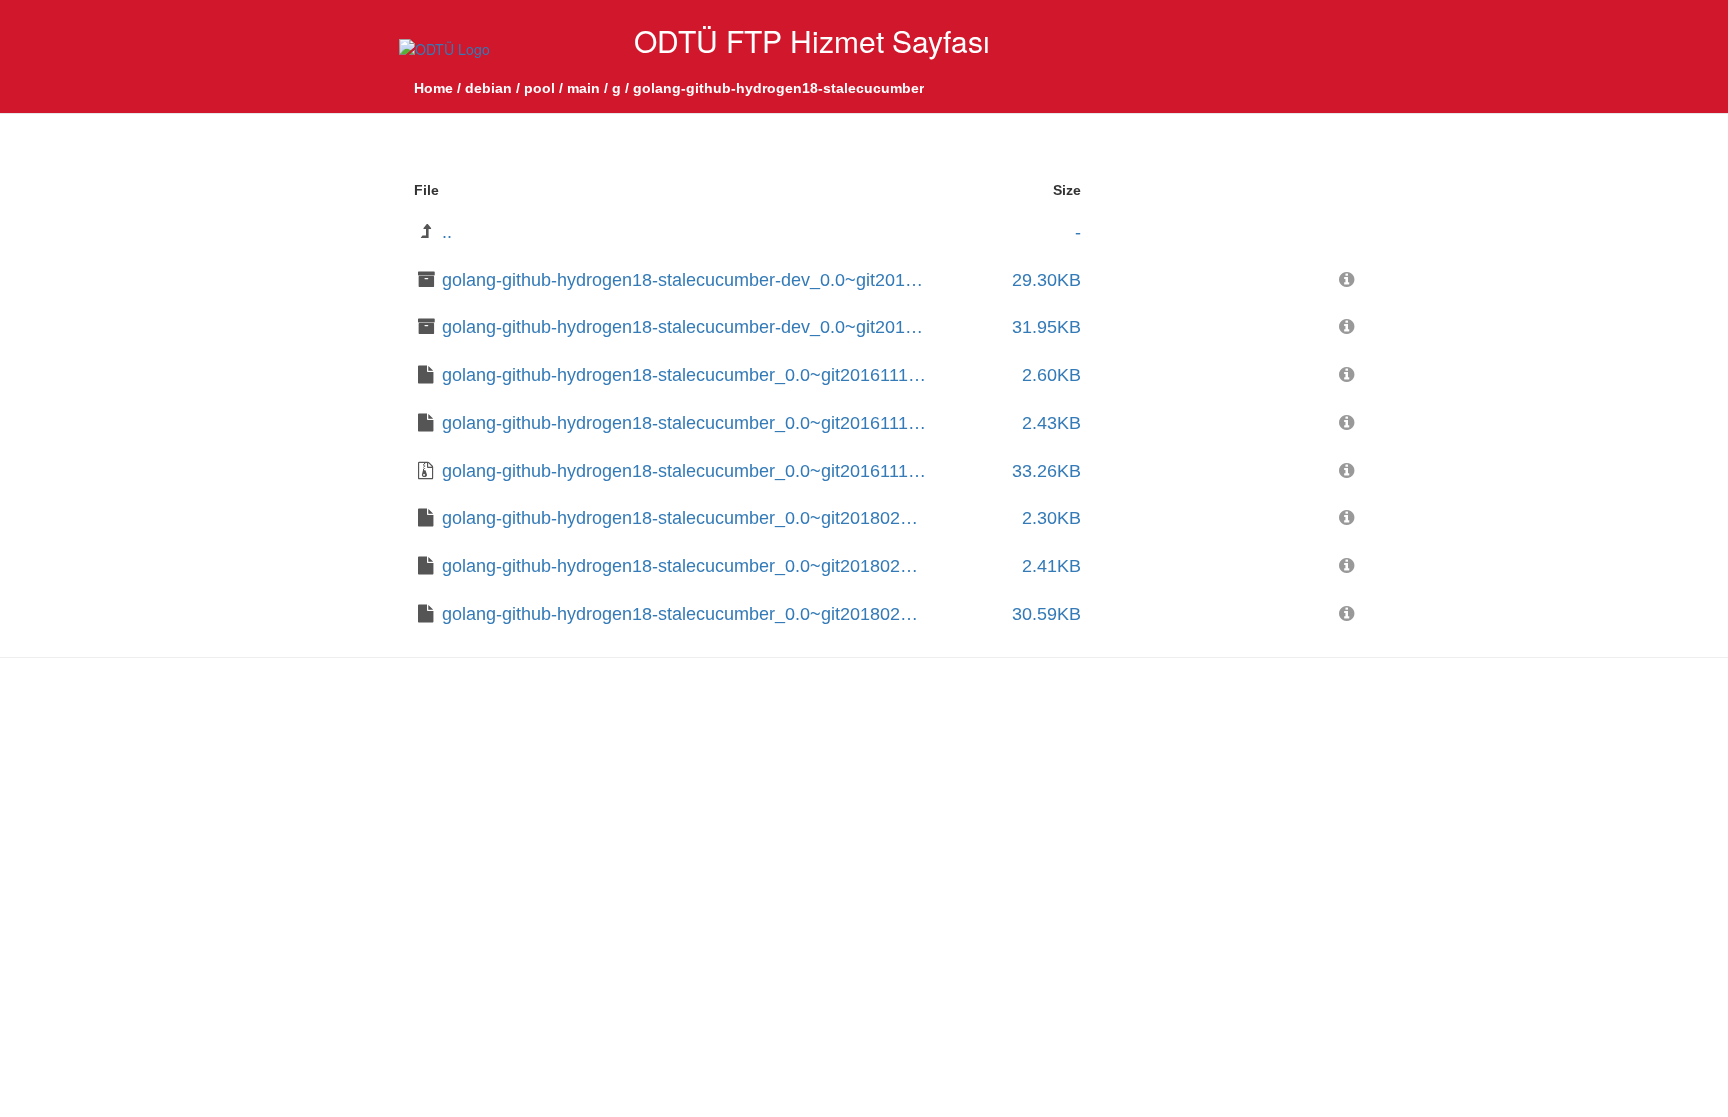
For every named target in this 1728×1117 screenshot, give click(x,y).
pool (539, 88)
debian (488, 88)
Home (433, 88)
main (583, 88)
